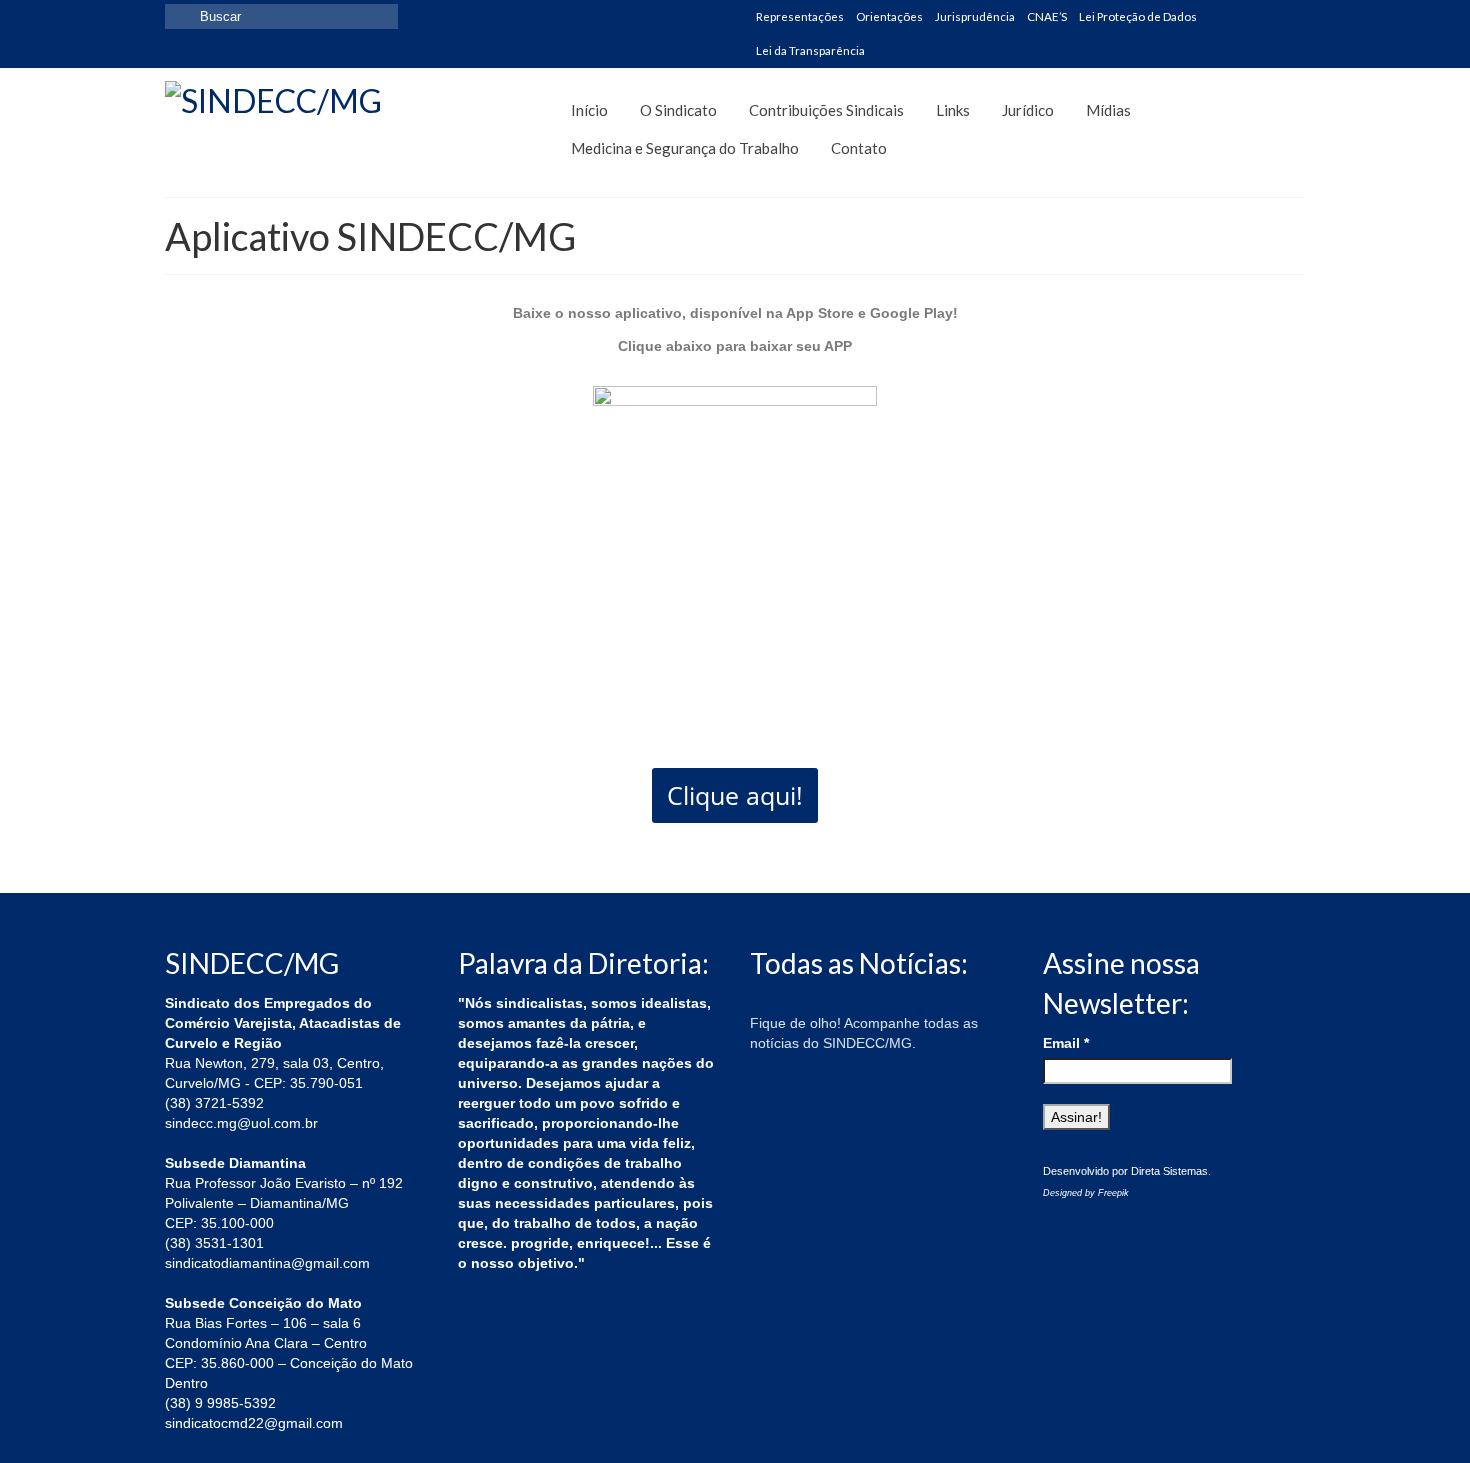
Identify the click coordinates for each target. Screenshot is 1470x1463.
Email (1066, 1043)
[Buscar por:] (281, 16)
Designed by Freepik (1086, 1193)
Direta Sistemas (1169, 1171)
